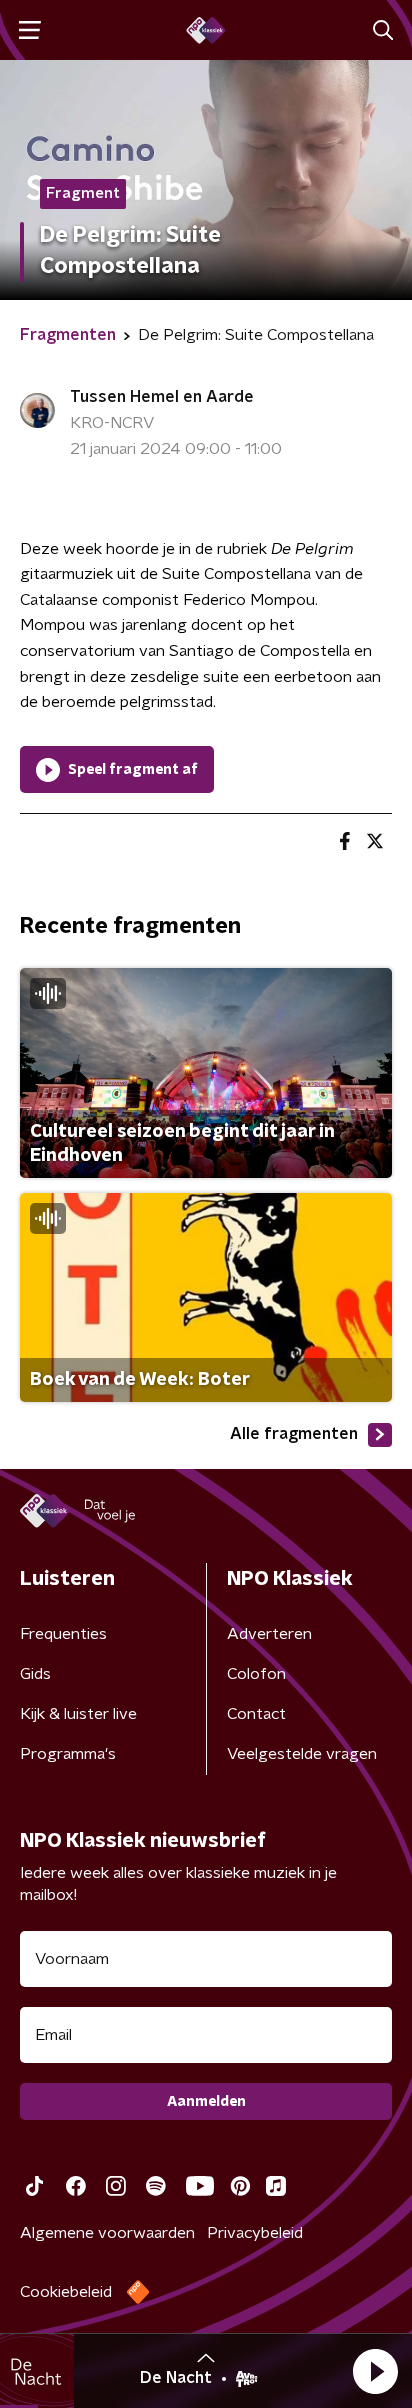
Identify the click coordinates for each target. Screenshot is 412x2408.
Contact (256, 1714)
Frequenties (63, 1634)
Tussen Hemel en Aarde (162, 397)
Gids (35, 1674)
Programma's (68, 1754)
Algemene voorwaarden (107, 2233)
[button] (375, 2371)
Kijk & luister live (78, 1714)
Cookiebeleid (66, 2292)
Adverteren (269, 1634)
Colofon (256, 1674)
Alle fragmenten (294, 1434)
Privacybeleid (255, 2233)
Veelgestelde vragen (302, 1754)
